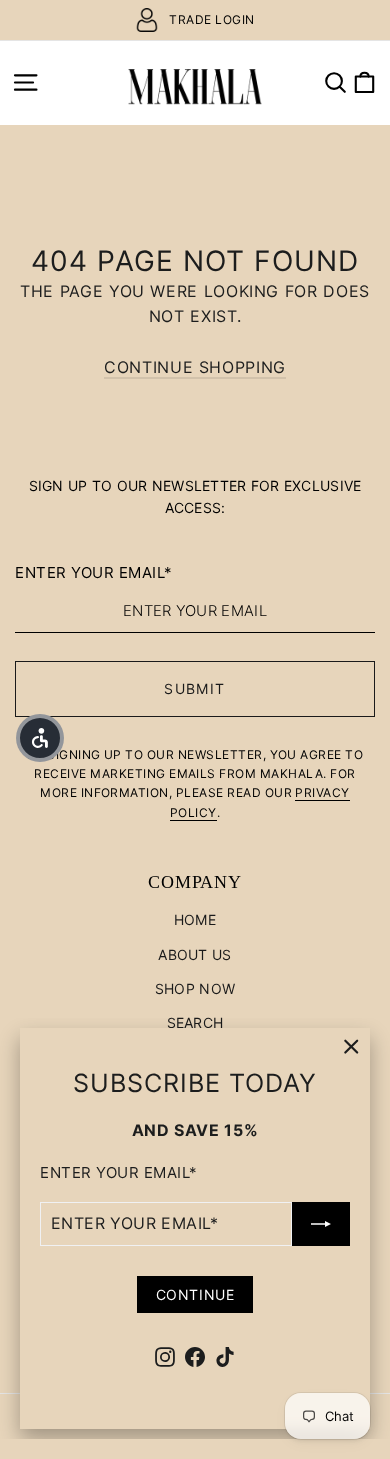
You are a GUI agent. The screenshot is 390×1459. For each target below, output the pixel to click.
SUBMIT (194, 688)
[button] (40, 738)
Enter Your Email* (119, 1173)
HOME (195, 919)
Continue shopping (195, 367)
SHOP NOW (195, 988)
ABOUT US (194, 954)
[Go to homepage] (194, 82)
